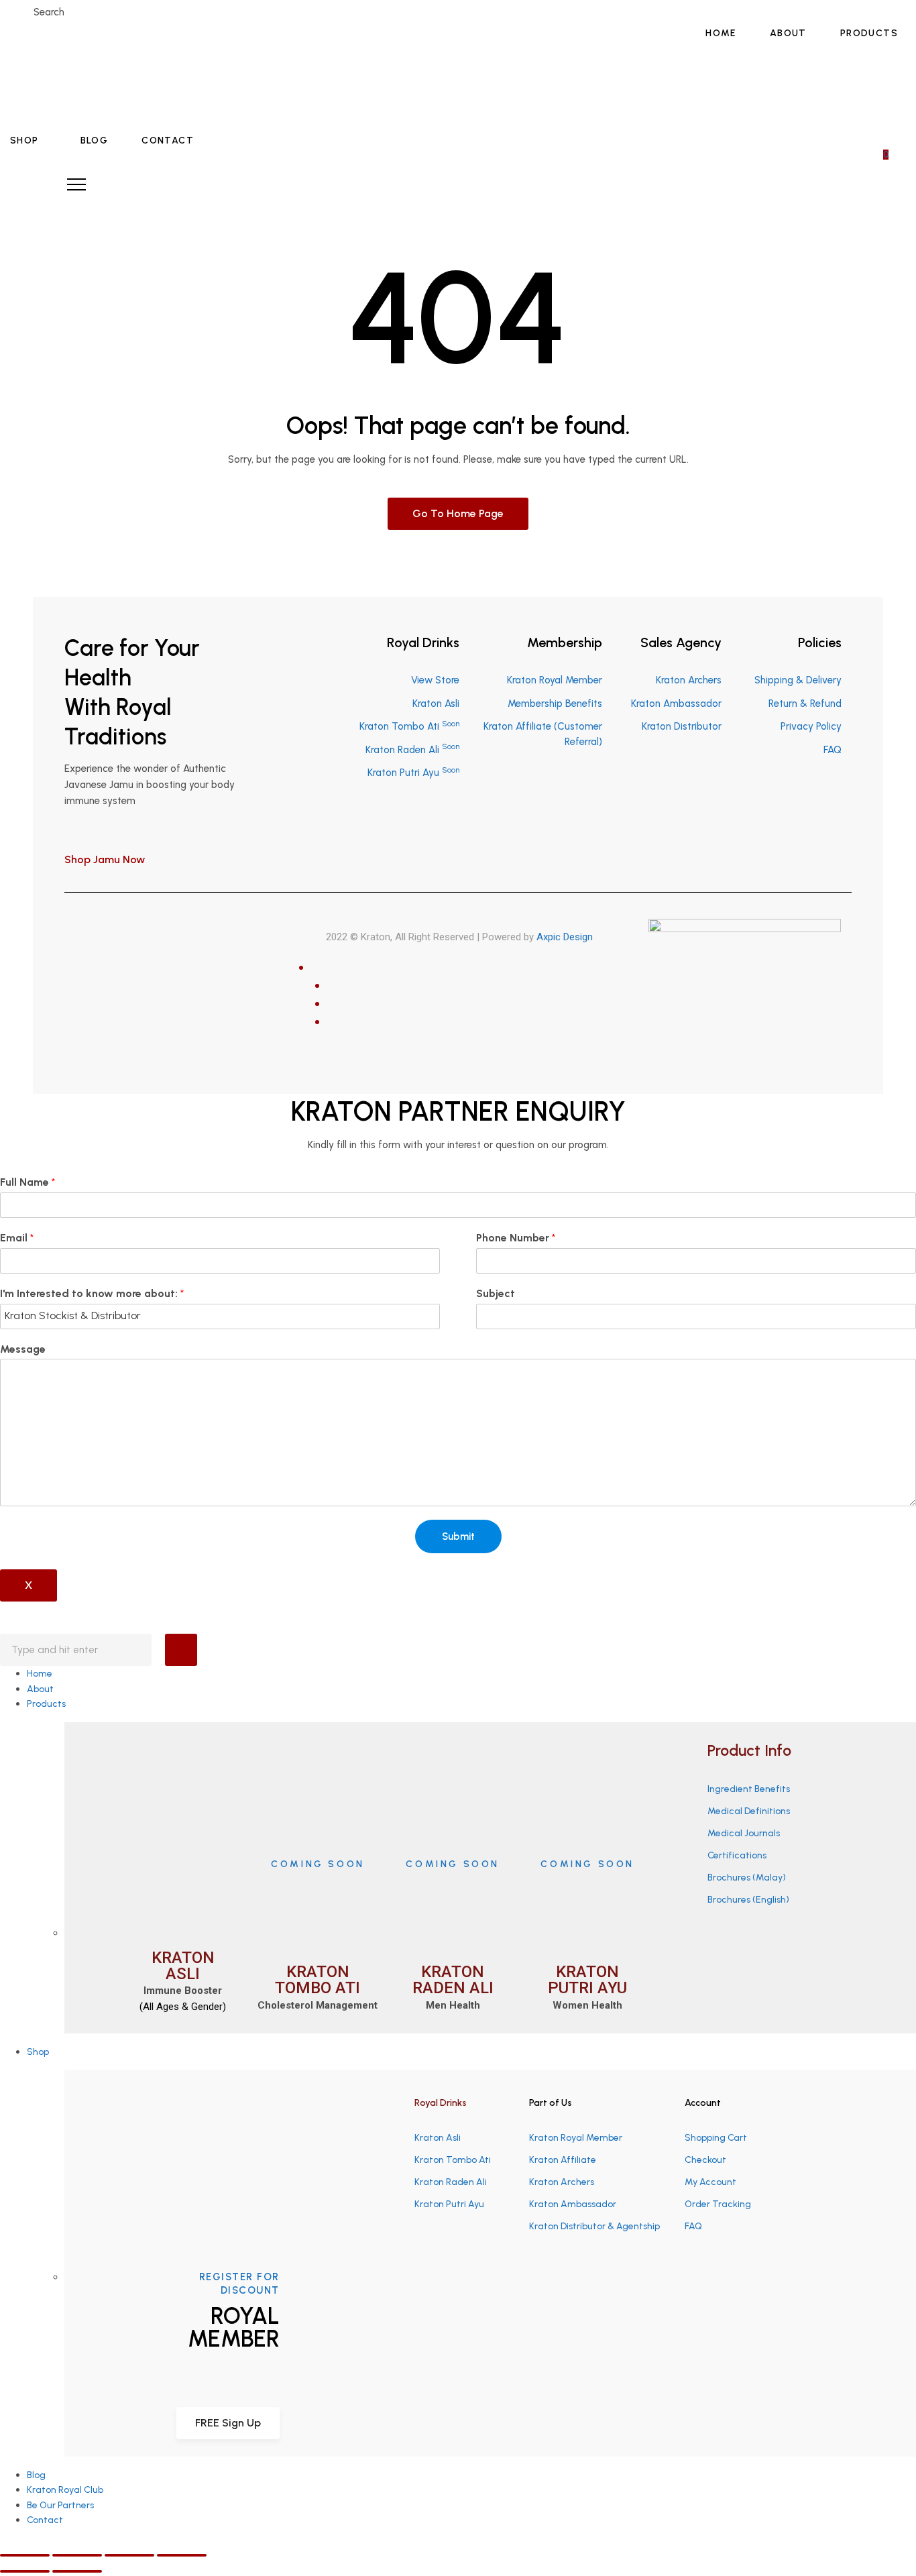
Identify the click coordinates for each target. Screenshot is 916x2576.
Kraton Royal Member (555, 680)
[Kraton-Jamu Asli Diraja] (92, 87)
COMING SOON (318, 1864)
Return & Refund (805, 704)
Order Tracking (718, 2204)
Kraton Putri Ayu (413, 773)
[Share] (77, 2555)
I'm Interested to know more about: (92, 1293)
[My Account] (891, 135)
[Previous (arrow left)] (25, 2571)
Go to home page (458, 513)
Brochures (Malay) (747, 1878)
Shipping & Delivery (798, 680)
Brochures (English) (748, 1900)
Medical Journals (744, 1833)
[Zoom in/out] (182, 2555)
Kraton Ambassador (676, 704)
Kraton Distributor (682, 726)
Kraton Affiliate (563, 2160)
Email (17, 1238)
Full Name (27, 1182)
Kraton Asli (436, 704)
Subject (496, 1293)
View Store (435, 680)
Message (23, 1349)
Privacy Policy (811, 726)
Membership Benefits (555, 704)
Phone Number (516, 1238)
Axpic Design (565, 937)
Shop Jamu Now (106, 859)
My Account (710, 2182)
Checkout (705, 2160)
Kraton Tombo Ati (409, 726)
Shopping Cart (716, 2138)
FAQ (833, 750)
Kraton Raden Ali (412, 750)
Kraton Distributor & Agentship (594, 2226)
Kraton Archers (689, 680)
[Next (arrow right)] (77, 2571)
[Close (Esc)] (25, 2555)
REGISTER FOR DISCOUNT (239, 2284)
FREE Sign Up (228, 2423)
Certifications (737, 1855)
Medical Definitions (749, 1811)
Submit (458, 1536)
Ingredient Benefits (749, 1789)
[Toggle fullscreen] (129, 2555)
